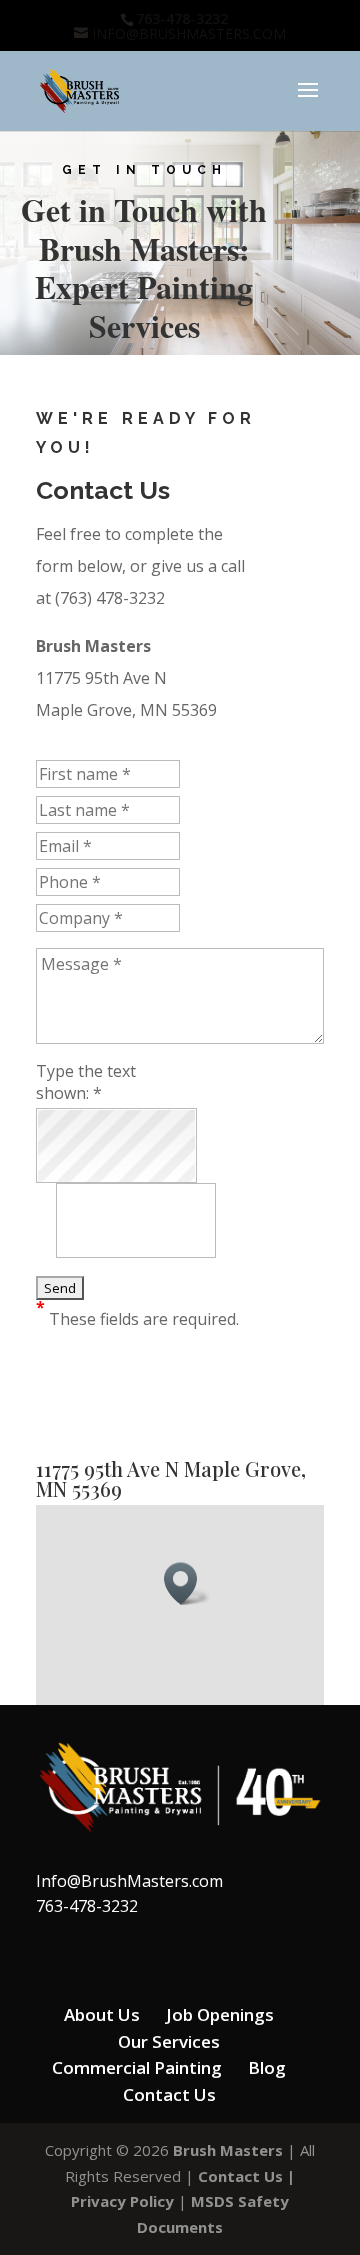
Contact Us (169, 2094)
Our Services (169, 2041)
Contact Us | (246, 2176)
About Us (102, 2014)
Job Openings (220, 2014)
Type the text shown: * (86, 1082)
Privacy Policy (122, 2201)
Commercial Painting (137, 2067)
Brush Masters (228, 2150)
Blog (267, 2067)
